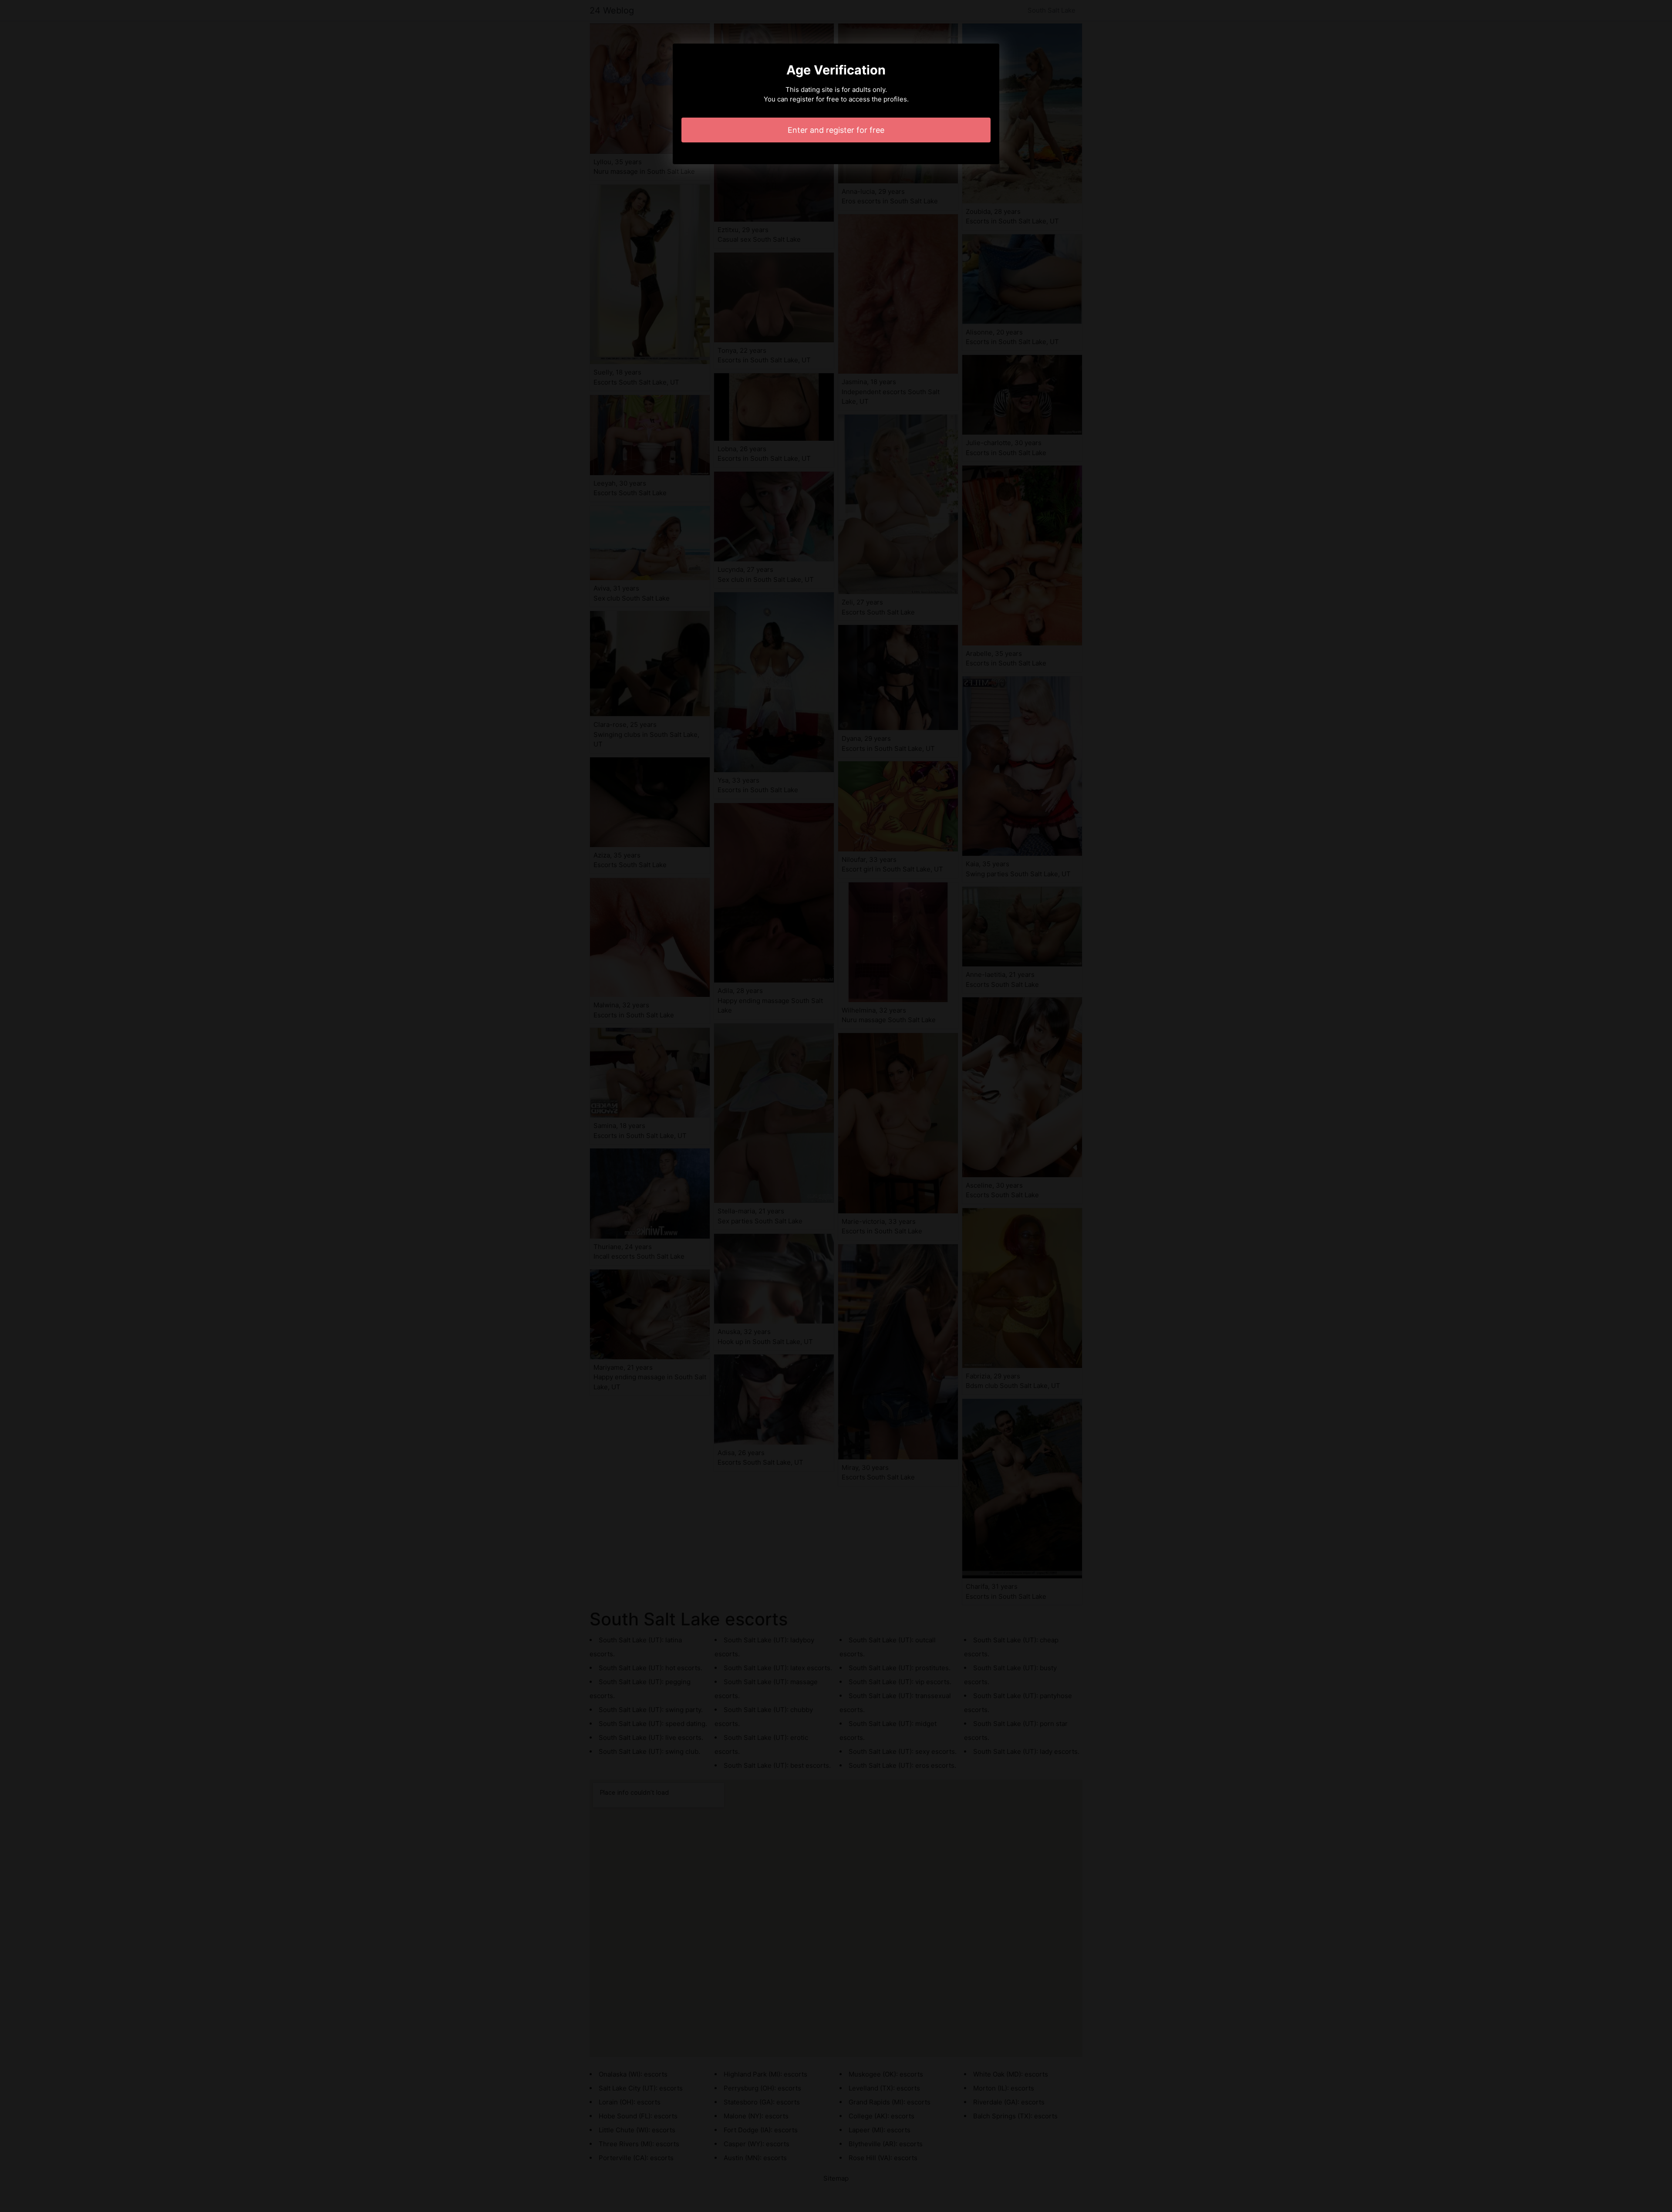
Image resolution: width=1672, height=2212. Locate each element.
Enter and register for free (836, 130)
